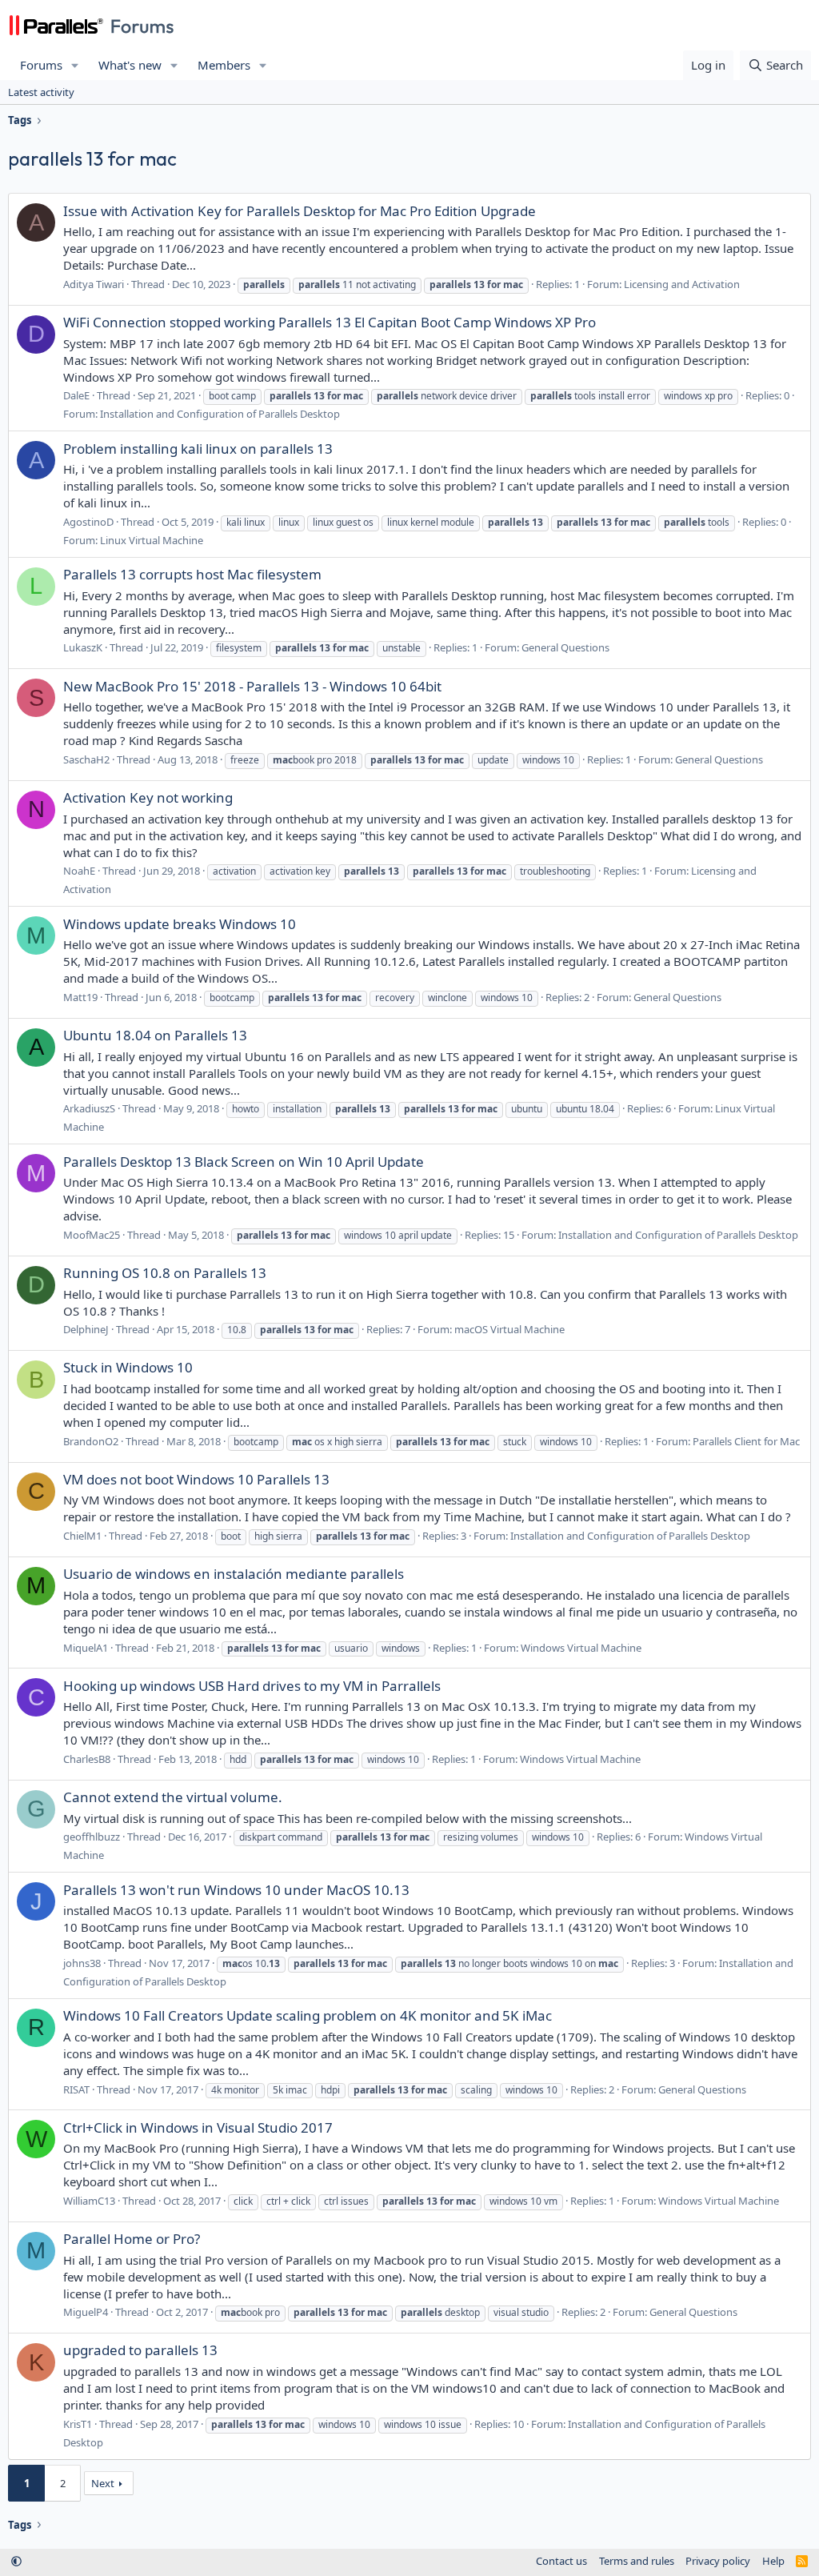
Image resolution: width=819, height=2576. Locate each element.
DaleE (76, 395)
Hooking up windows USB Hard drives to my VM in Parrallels (252, 1686)
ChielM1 (82, 1536)
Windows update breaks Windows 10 (180, 924)
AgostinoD (88, 522)
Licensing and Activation (682, 284)
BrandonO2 (91, 1441)
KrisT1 (78, 2424)
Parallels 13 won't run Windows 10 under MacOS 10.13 (236, 1890)
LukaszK (83, 647)
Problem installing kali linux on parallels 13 (198, 449)
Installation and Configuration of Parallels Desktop (220, 414)
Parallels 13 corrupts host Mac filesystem (192, 574)
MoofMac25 (92, 1235)
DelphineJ (86, 1329)
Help (773, 2561)
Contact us (561, 2561)
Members (224, 65)
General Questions (565, 647)
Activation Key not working (148, 797)
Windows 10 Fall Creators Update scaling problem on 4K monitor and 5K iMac (308, 2015)
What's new (130, 65)
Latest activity (41, 92)
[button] (75, 65)
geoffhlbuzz (92, 1837)
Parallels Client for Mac (746, 1441)
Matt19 (80, 997)
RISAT (76, 2089)
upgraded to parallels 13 (140, 2350)
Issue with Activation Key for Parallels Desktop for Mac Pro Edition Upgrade (300, 211)
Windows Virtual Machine (581, 1648)
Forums (41, 65)
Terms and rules (637, 2561)
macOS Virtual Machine (509, 1329)
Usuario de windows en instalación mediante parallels (234, 1574)
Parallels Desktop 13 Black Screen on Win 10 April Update (244, 1162)
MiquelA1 (86, 1648)
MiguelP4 (86, 2312)
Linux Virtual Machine (152, 540)
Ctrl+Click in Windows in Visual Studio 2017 (198, 2127)
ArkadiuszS (89, 1108)
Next (103, 2483)
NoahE (79, 871)
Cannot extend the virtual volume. (173, 1797)
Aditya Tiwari (94, 284)
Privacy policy (718, 2561)
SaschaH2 (86, 759)
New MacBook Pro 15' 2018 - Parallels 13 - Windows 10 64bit (252, 686)
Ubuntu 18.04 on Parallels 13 (155, 1035)
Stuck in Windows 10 (128, 1367)
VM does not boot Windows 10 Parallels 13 (196, 1479)
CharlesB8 (87, 1759)
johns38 (82, 1963)
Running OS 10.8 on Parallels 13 (165, 1273)
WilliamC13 (89, 2201)
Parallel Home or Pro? (132, 2239)
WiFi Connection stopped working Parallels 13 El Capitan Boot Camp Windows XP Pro (330, 322)
